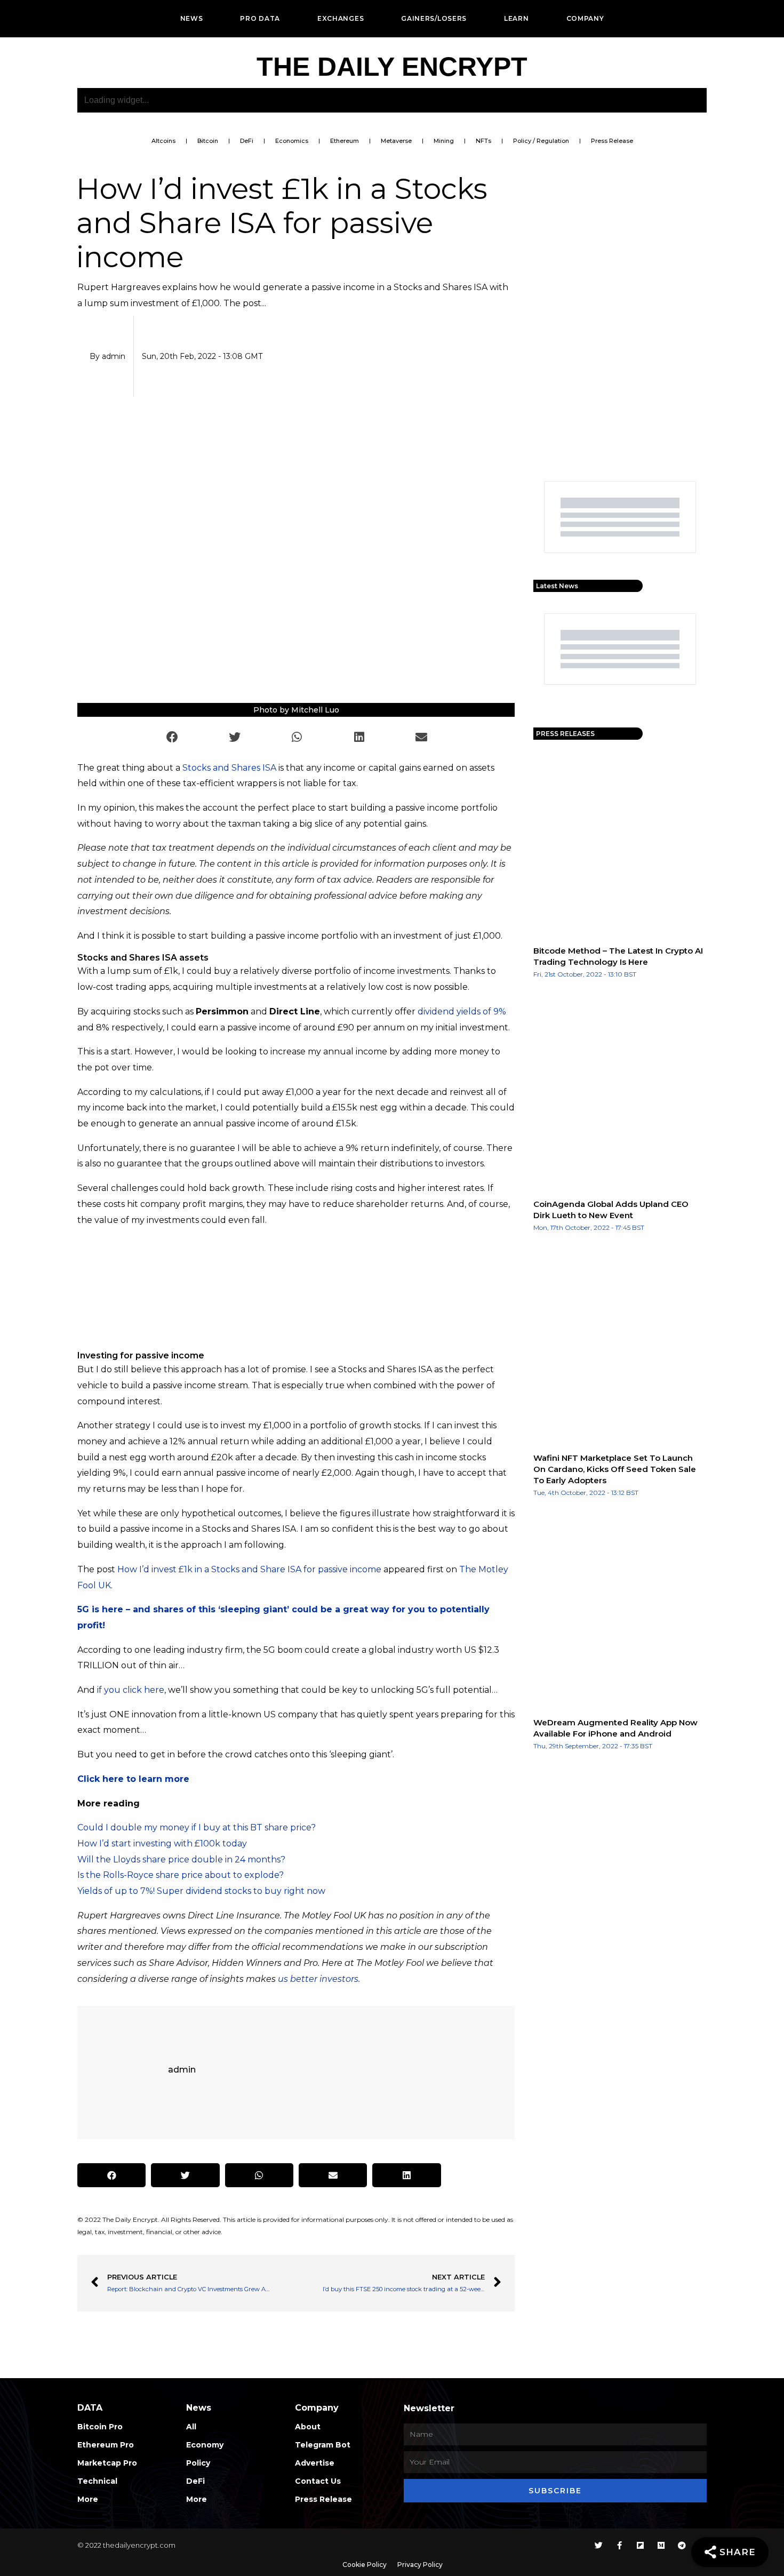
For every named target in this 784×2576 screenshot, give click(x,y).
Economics (292, 141)
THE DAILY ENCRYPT (392, 67)
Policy (198, 2463)
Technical (97, 2481)
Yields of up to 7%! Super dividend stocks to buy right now (201, 1891)
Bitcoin (208, 141)
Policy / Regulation (541, 141)
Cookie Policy (365, 2565)
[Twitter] (599, 2545)
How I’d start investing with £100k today (162, 1843)
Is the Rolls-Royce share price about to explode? (181, 1875)
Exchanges (341, 18)
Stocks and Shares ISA (229, 768)
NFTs (483, 141)
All (191, 2427)
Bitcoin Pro (100, 2427)
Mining (444, 141)
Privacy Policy (420, 2565)
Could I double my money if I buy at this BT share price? (197, 1827)
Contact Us (318, 2481)
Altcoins (163, 141)
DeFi (247, 141)
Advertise (315, 2463)
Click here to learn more (133, 1779)
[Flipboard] (640, 2545)
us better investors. (319, 1979)
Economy (205, 2445)
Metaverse (396, 141)
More (88, 2499)
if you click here (131, 1690)
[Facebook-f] (619, 2545)
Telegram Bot (323, 2445)
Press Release (612, 141)
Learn (517, 18)
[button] (173, 737)
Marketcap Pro (107, 2463)
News (192, 18)
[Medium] (661, 2545)
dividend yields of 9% (462, 1011)
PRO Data (260, 18)
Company (585, 18)
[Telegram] (682, 2545)
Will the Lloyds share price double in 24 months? (181, 1859)
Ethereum (345, 141)
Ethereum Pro (106, 2445)
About (308, 2427)
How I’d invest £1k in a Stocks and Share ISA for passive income (249, 1569)
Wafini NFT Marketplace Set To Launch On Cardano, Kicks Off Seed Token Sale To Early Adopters (615, 1469)
